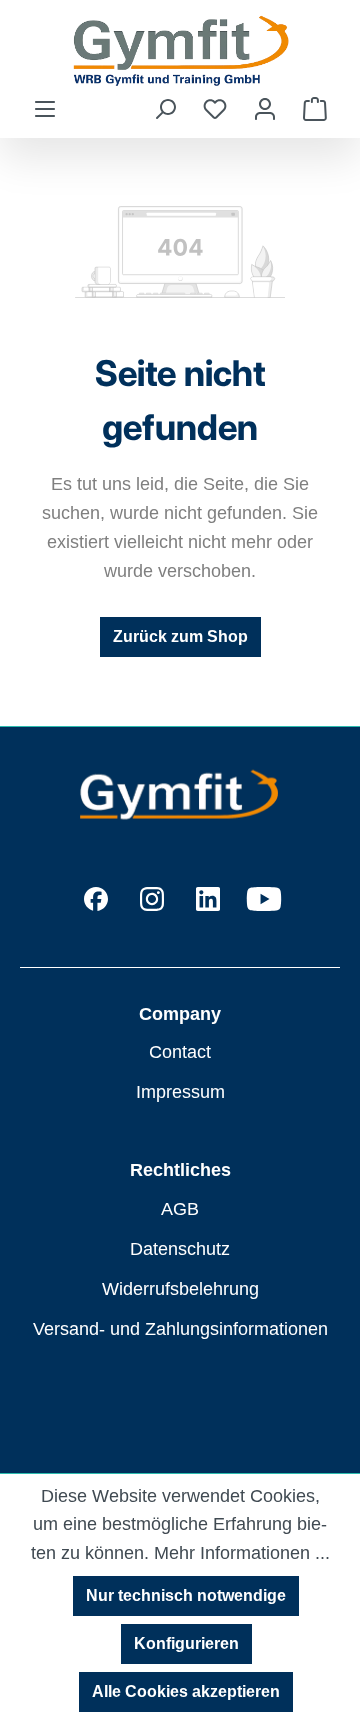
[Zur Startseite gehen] (180, 48)
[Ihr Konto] (265, 109)
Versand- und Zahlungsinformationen (180, 1329)
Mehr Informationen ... (242, 1553)
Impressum (180, 1092)
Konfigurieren (186, 1643)
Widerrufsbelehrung (180, 1289)
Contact (180, 1052)
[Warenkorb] (315, 109)
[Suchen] (165, 109)
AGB (180, 1209)
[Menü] (45, 109)
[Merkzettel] (215, 109)
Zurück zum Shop (180, 636)
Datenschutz (180, 1249)
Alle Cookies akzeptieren (186, 1691)
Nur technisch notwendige (186, 1595)
